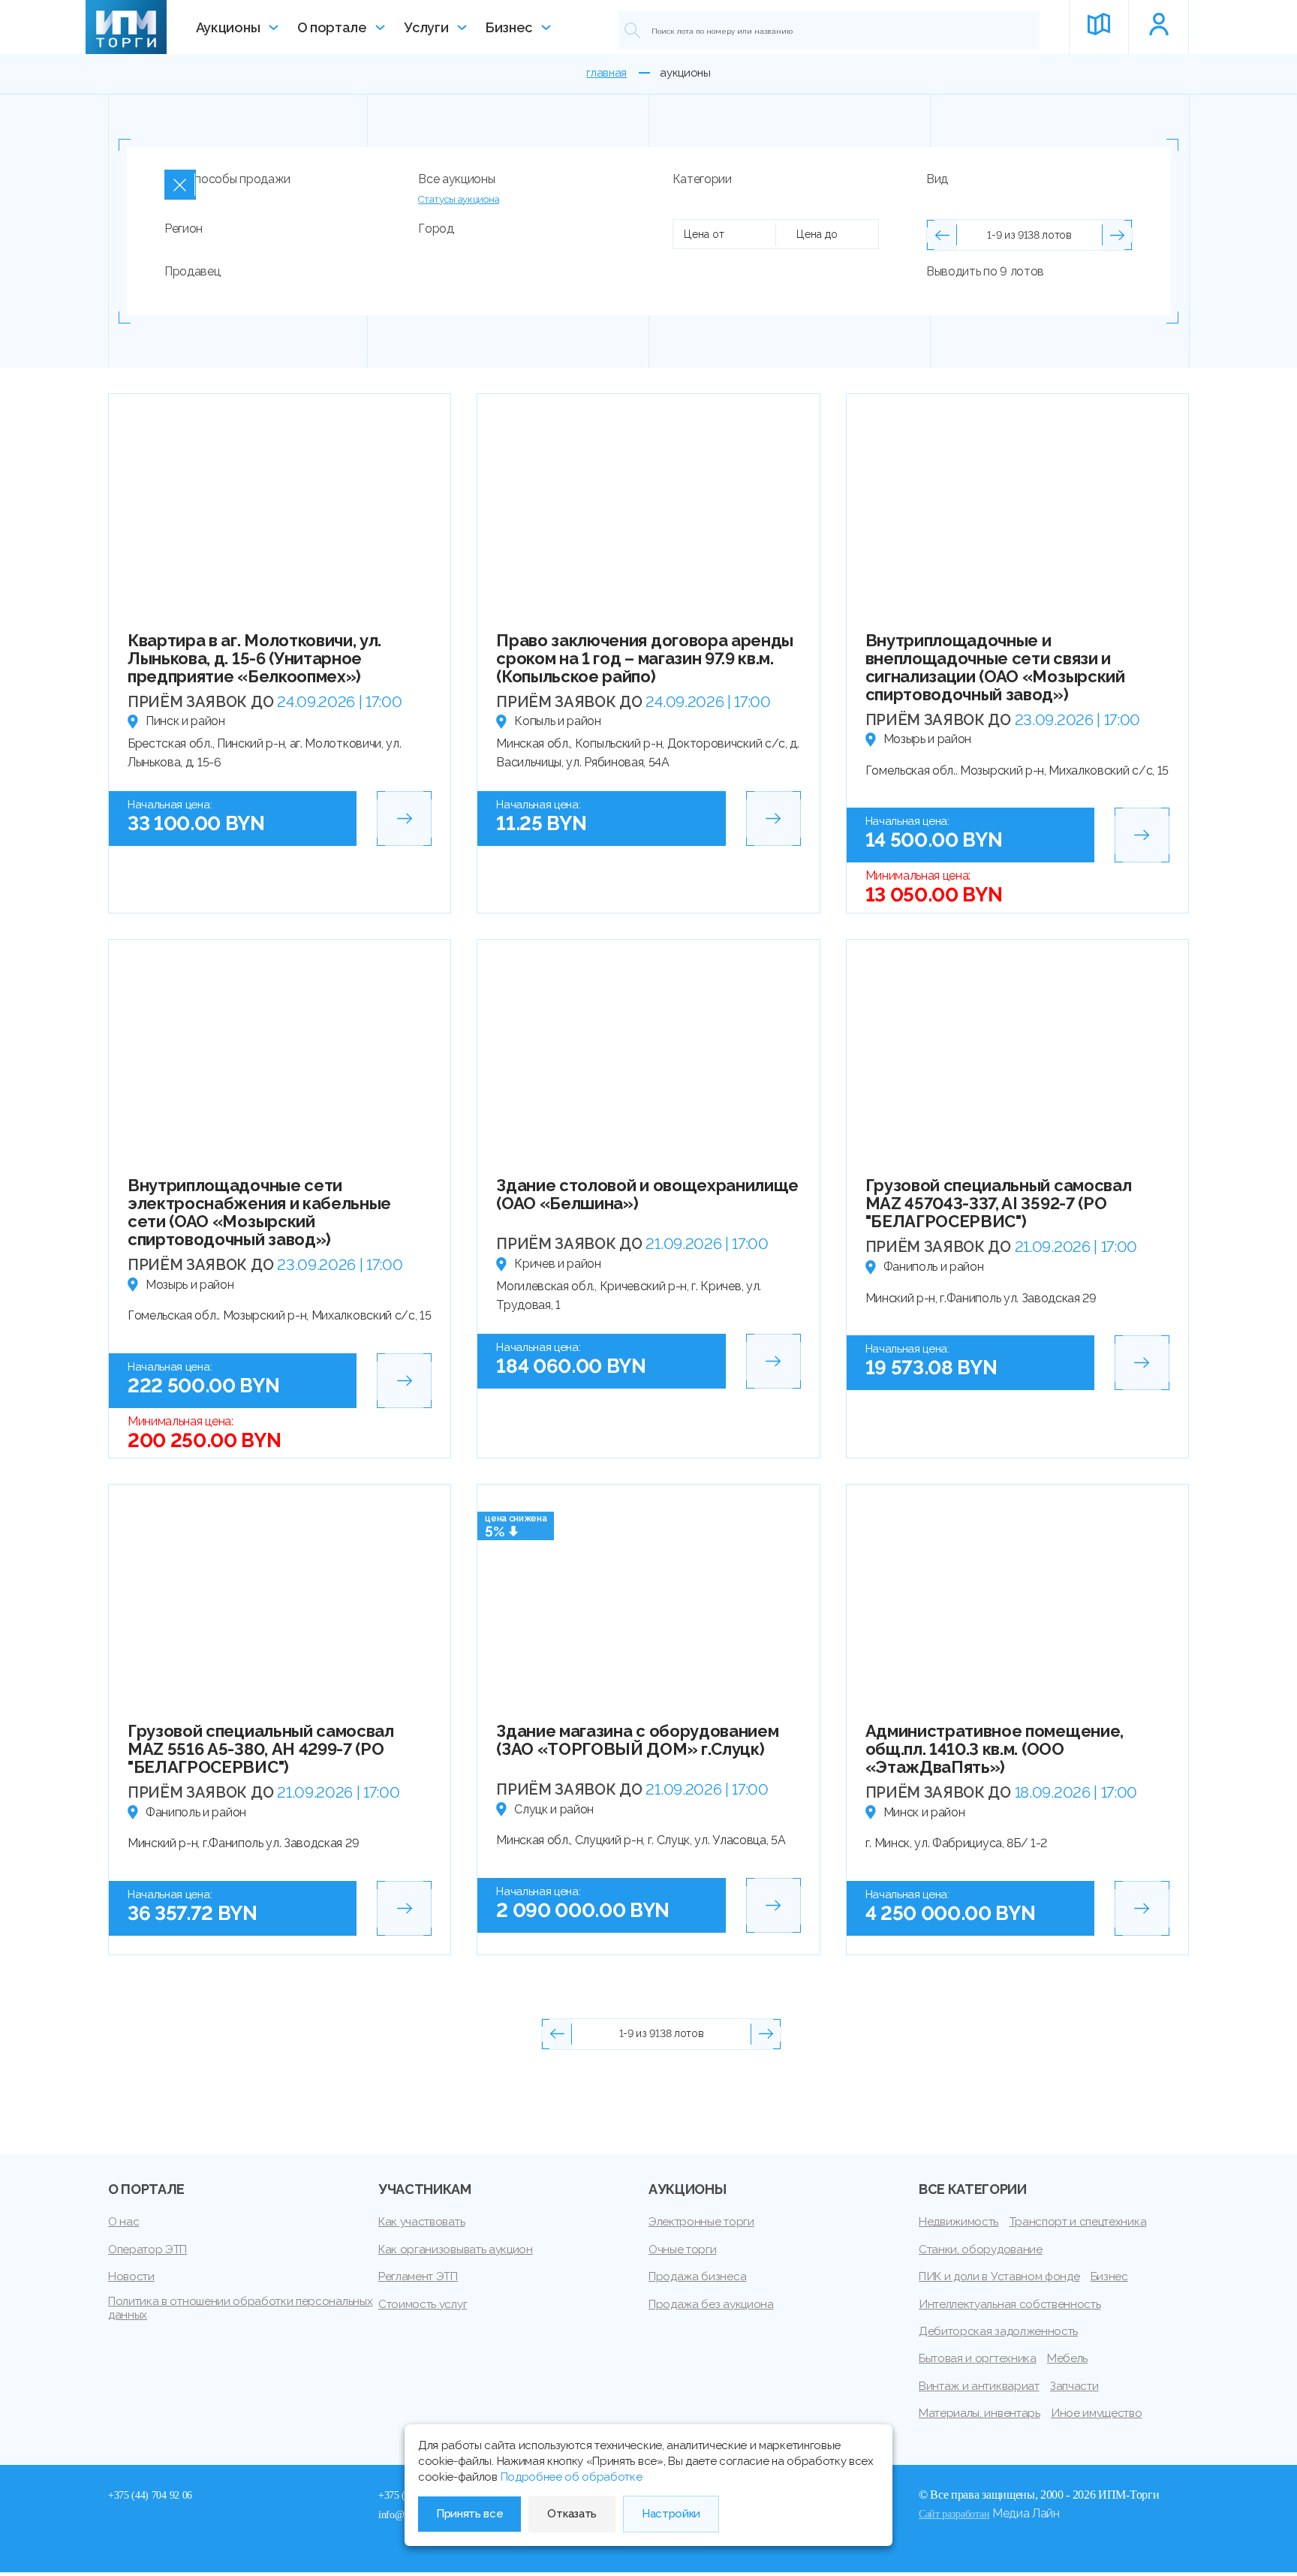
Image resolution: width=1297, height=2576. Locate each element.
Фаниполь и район (934, 1267)
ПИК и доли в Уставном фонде (999, 2277)
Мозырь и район (928, 739)
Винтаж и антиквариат (979, 2386)
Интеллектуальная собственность (1010, 2304)
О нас (123, 2222)
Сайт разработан (954, 2514)
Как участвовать (421, 2222)
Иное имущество (1097, 2413)
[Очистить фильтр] (180, 185)
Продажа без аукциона (711, 2304)
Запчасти (1074, 2386)
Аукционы (228, 27)
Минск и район (924, 1812)
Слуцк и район (554, 1809)
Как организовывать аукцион (456, 2249)
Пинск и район (185, 721)
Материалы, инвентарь (980, 2413)
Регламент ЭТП (418, 2277)
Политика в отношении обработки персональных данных (240, 2308)
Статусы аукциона (459, 199)
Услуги (426, 27)
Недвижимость (958, 2222)
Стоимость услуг (423, 2304)
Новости (131, 2277)
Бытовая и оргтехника (978, 2358)
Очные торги (682, 2249)
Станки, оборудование (981, 2249)
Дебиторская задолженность (998, 2331)
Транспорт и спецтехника (1078, 2222)
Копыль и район (558, 721)
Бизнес (509, 27)
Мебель (1067, 2358)
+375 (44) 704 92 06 (150, 2495)
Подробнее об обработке (572, 2477)
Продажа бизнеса (697, 2277)
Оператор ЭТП (147, 2249)
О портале (332, 27)
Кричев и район (558, 1264)
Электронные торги (701, 2222)
